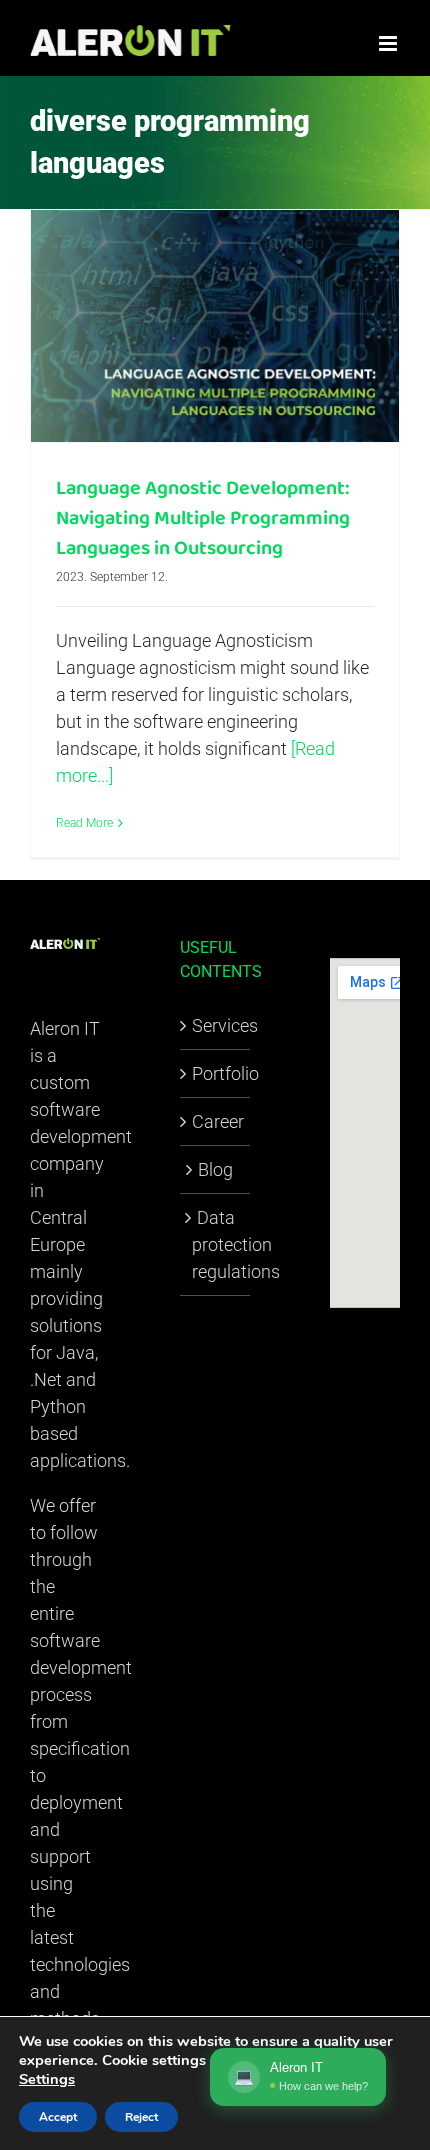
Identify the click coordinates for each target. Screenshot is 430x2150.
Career (216, 1121)
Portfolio (216, 1073)
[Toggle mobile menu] (389, 43)
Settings (47, 2079)
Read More (84, 823)
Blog (215, 1169)
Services (216, 1025)
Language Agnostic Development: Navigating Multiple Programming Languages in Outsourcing (203, 518)
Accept (58, 2117)
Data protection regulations (216, 1244)
